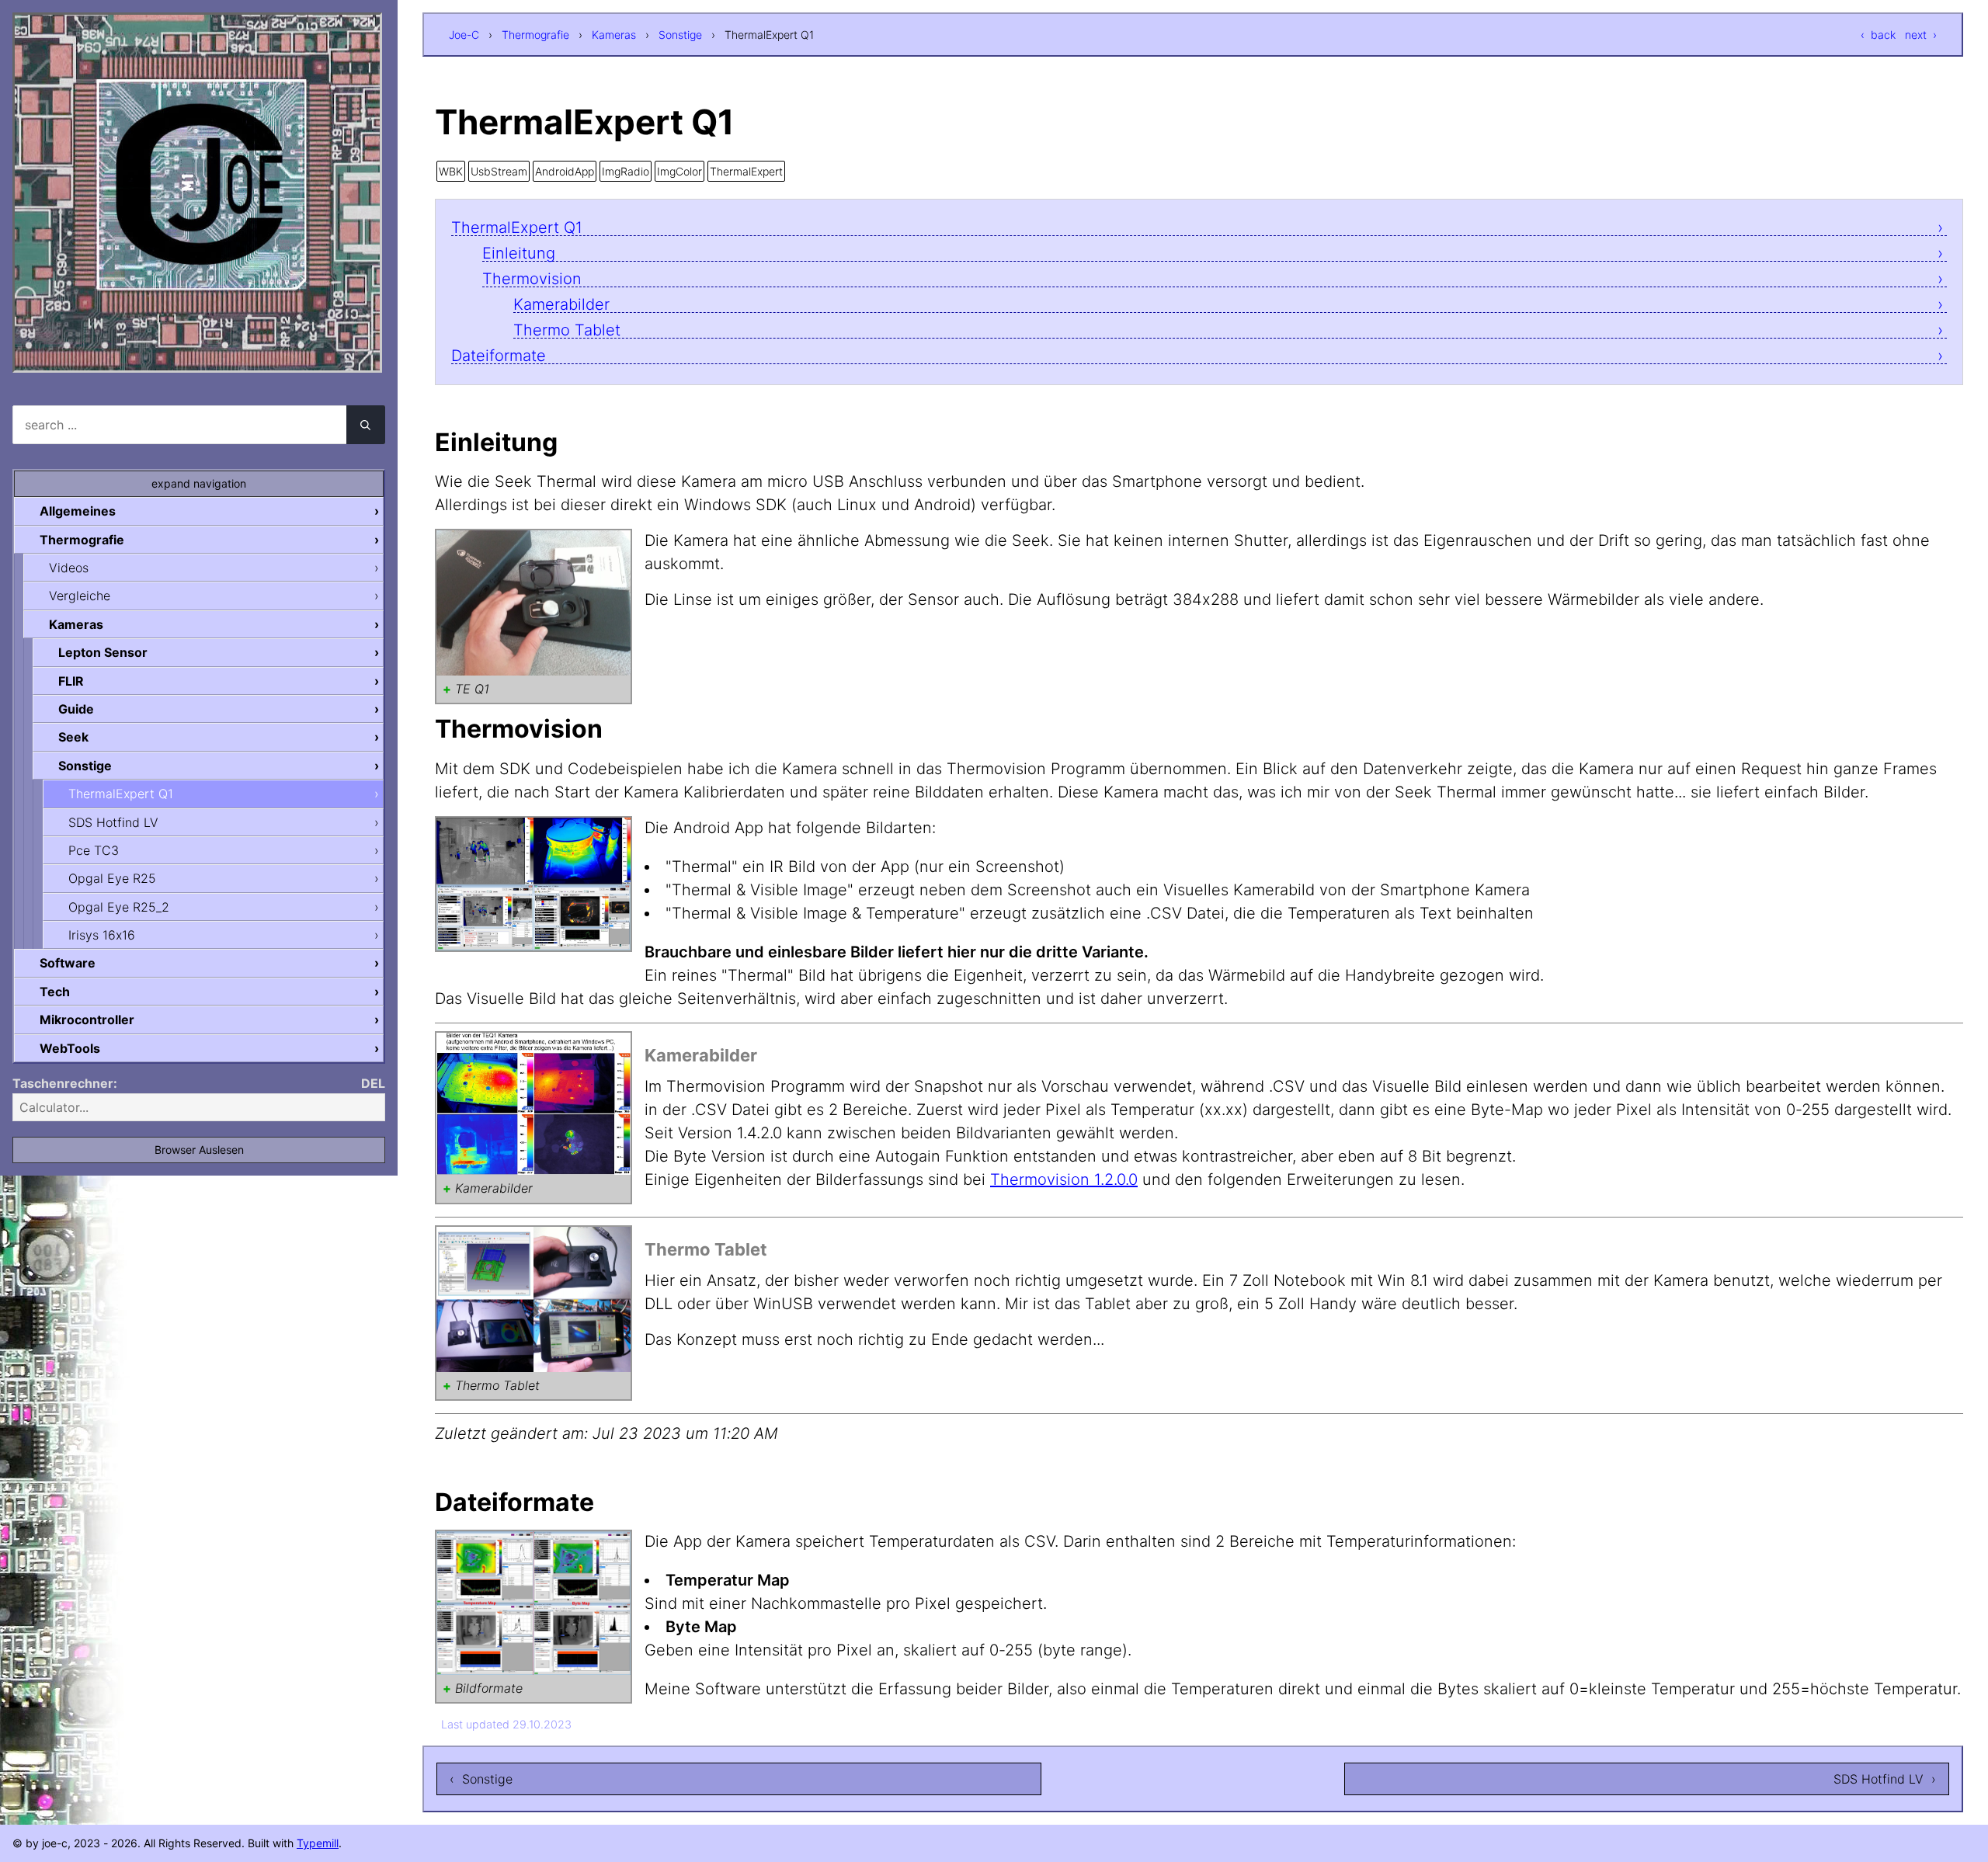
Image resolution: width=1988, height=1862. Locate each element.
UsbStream (499, 171)
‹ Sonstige (481, 1779)
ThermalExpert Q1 (517, 228)
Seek (73, 737)
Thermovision (532, 279)
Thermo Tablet (567, 330)
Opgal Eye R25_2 (119, 907)
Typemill (318, 1843)
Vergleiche (80, 596)
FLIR (71, 681)
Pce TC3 (94, 850)
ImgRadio (626, 171)
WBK (451, 171)
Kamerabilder (561, 305)
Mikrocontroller (87, 1020)
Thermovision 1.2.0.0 (1064, 1179)
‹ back (1878, 35)
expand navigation (199, 483)
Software (68, 963)
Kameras (614, 35)
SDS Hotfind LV (113, 822)
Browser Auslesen (199, 1150)
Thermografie (535, 35)
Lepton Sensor (103, 652)
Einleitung (519, 254)
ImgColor (679, 171)
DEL (373, 1083)
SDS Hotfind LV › (1885, 1779)
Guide (76, 709)
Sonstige (680, 35)
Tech (55, 992)
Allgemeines (78, 511)
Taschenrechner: (65, 1083)
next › (1921, 35)
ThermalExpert (746, 171)
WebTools (70, 1048)
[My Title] (197, 359)
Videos (69, 568)
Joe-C (464, 35)
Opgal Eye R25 (112, 878)
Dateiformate (499, 356)
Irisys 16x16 (102, 935)
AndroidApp (565, 171)
